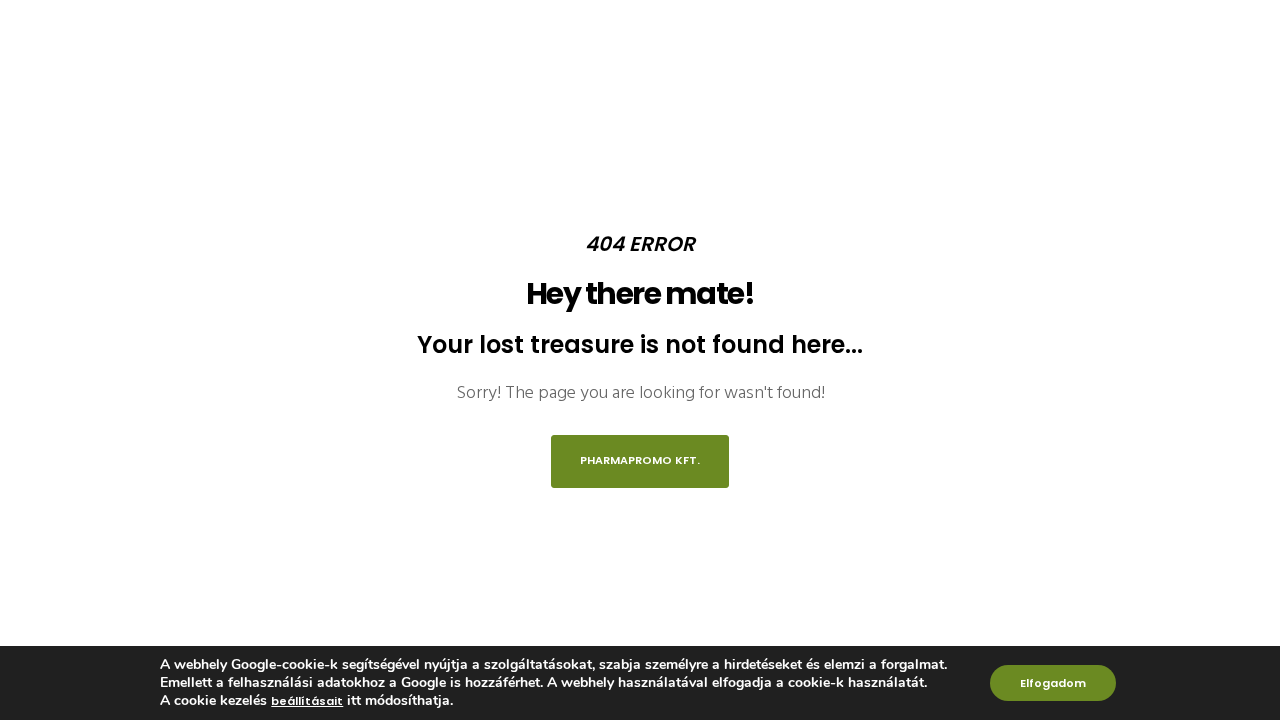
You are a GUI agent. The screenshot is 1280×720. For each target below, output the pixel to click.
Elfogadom (1053, 683)
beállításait (307, 701)
